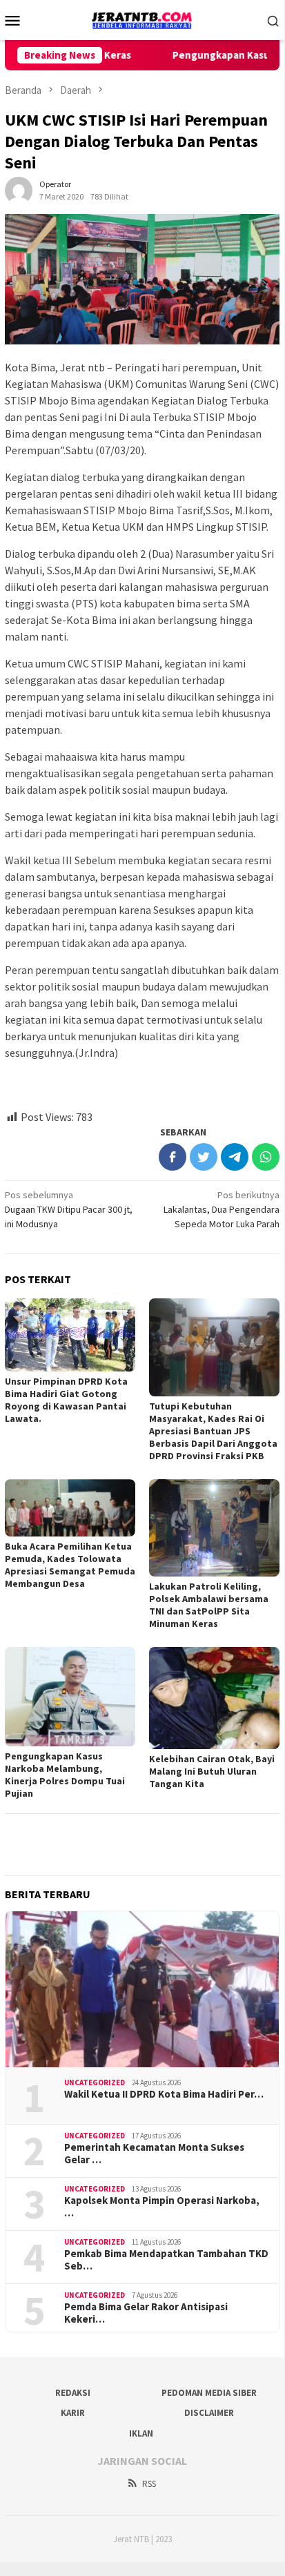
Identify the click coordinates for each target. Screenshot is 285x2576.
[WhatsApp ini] (266, 1157)
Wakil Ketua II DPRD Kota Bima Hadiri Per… (164, 2094)
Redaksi (73, 2393)
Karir (73, 2413)
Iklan (141, 2433)
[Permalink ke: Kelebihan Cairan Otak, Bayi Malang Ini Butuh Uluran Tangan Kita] (214, 1698)
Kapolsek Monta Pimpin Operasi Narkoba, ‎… (162, 2207)
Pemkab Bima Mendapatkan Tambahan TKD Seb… (166, 2260)
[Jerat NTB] (142, 19)
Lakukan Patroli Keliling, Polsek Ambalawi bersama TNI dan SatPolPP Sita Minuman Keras (209, 1605)
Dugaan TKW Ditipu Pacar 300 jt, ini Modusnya (69, 1209)
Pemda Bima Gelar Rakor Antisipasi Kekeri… (146, 2313)
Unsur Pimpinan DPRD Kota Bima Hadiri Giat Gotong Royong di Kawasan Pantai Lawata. (66, 1400)
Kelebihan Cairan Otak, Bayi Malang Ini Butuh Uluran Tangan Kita (212, 1771)
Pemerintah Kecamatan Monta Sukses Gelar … (154, 2154)
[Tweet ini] (204, 1157)
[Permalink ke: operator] (19, 190)
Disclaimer (209, 2413)
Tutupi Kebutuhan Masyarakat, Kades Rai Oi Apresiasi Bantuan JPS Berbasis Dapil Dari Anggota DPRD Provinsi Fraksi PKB (213, 1431)
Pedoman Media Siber (209, 2393)
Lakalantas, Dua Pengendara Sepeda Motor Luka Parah (222, 1209)
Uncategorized (95, 2082)
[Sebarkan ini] (173, 1157)
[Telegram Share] (235, 1157)
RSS (149, 2484)
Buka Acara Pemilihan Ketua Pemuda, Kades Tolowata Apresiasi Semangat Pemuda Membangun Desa (70, 1565)
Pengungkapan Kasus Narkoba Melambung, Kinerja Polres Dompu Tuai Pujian (65, 1775)
